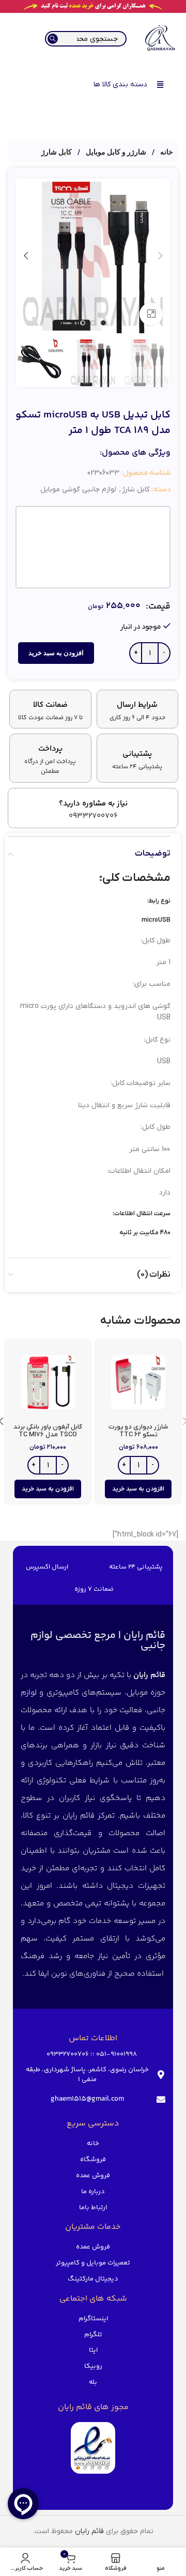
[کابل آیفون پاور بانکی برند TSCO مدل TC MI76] (48, 1382)
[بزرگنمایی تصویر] (151, 314)
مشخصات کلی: (135, 878)
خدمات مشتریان (93, 2227)
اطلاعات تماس (93, 2038)
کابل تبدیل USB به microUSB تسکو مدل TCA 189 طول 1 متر (93, 423)
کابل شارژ (57, 152)
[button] (160, 256)
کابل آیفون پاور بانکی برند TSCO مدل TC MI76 (48, 1431)
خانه (166, 152)
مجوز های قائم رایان (93, 2407)
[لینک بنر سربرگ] (93, 6)
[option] (103, 323)
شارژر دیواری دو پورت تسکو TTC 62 (138, 1431)
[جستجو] (53, 39)
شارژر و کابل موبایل (115, 152)
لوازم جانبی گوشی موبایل (78, 490)
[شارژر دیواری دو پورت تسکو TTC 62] (138, 1382)
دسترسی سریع (93, 2124)
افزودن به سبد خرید (56, 653)
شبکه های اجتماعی (93, 2299)
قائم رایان (89, 2531)
